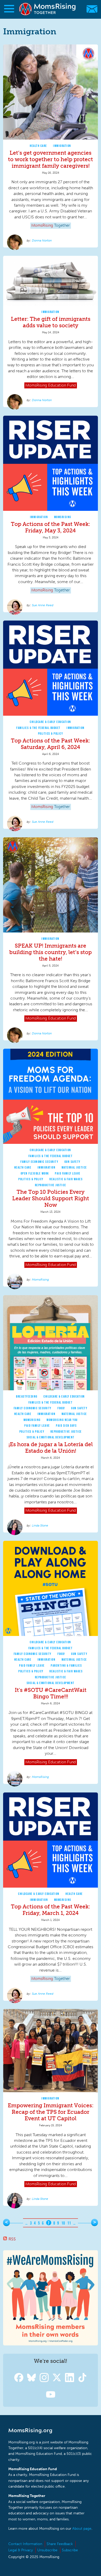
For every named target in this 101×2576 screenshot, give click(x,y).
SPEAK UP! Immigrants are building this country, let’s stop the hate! (51, 952)
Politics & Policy (51, 733)
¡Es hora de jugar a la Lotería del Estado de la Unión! (51, 1447)
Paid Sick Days (66, 1426)
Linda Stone (40, 1525)
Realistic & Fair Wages (66, 1179)
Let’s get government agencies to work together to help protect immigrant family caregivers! (51, 159)
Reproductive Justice (51, 1185)
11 (69, 2223)
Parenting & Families (66, 1665)
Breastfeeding (27, 1396)
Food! (61, 1408)
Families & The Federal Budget (38, 728)
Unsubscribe (47, 2550)
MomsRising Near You (62, 1420)
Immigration (62, 146)
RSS (12, 2239)
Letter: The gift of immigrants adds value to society (51, 322)
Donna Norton (42, 240)
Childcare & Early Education (51, 722)
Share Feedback (60, 2544)
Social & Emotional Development (51, 1437)
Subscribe (70, 2550)
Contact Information (25, 2544)
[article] (51, 146)
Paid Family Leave (68, 1173)
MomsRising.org (48, 9)
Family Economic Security (39, 1162)
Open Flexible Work (35, 1173)
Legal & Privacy (21, 2550)
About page (82, 2529)
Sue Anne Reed (43, 605)
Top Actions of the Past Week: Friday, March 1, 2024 (51, 1910)
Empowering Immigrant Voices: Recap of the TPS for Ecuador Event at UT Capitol (51, 2112)
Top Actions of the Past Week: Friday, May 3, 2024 (51, 527)
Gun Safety (73, 1162)
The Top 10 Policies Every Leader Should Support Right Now (51, 1198)
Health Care (38, 146)
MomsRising (63, 517)
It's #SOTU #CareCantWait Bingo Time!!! (51, 1693)
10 (63, 2223)
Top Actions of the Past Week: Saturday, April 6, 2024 (51, 744)
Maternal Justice (74, 1167)
